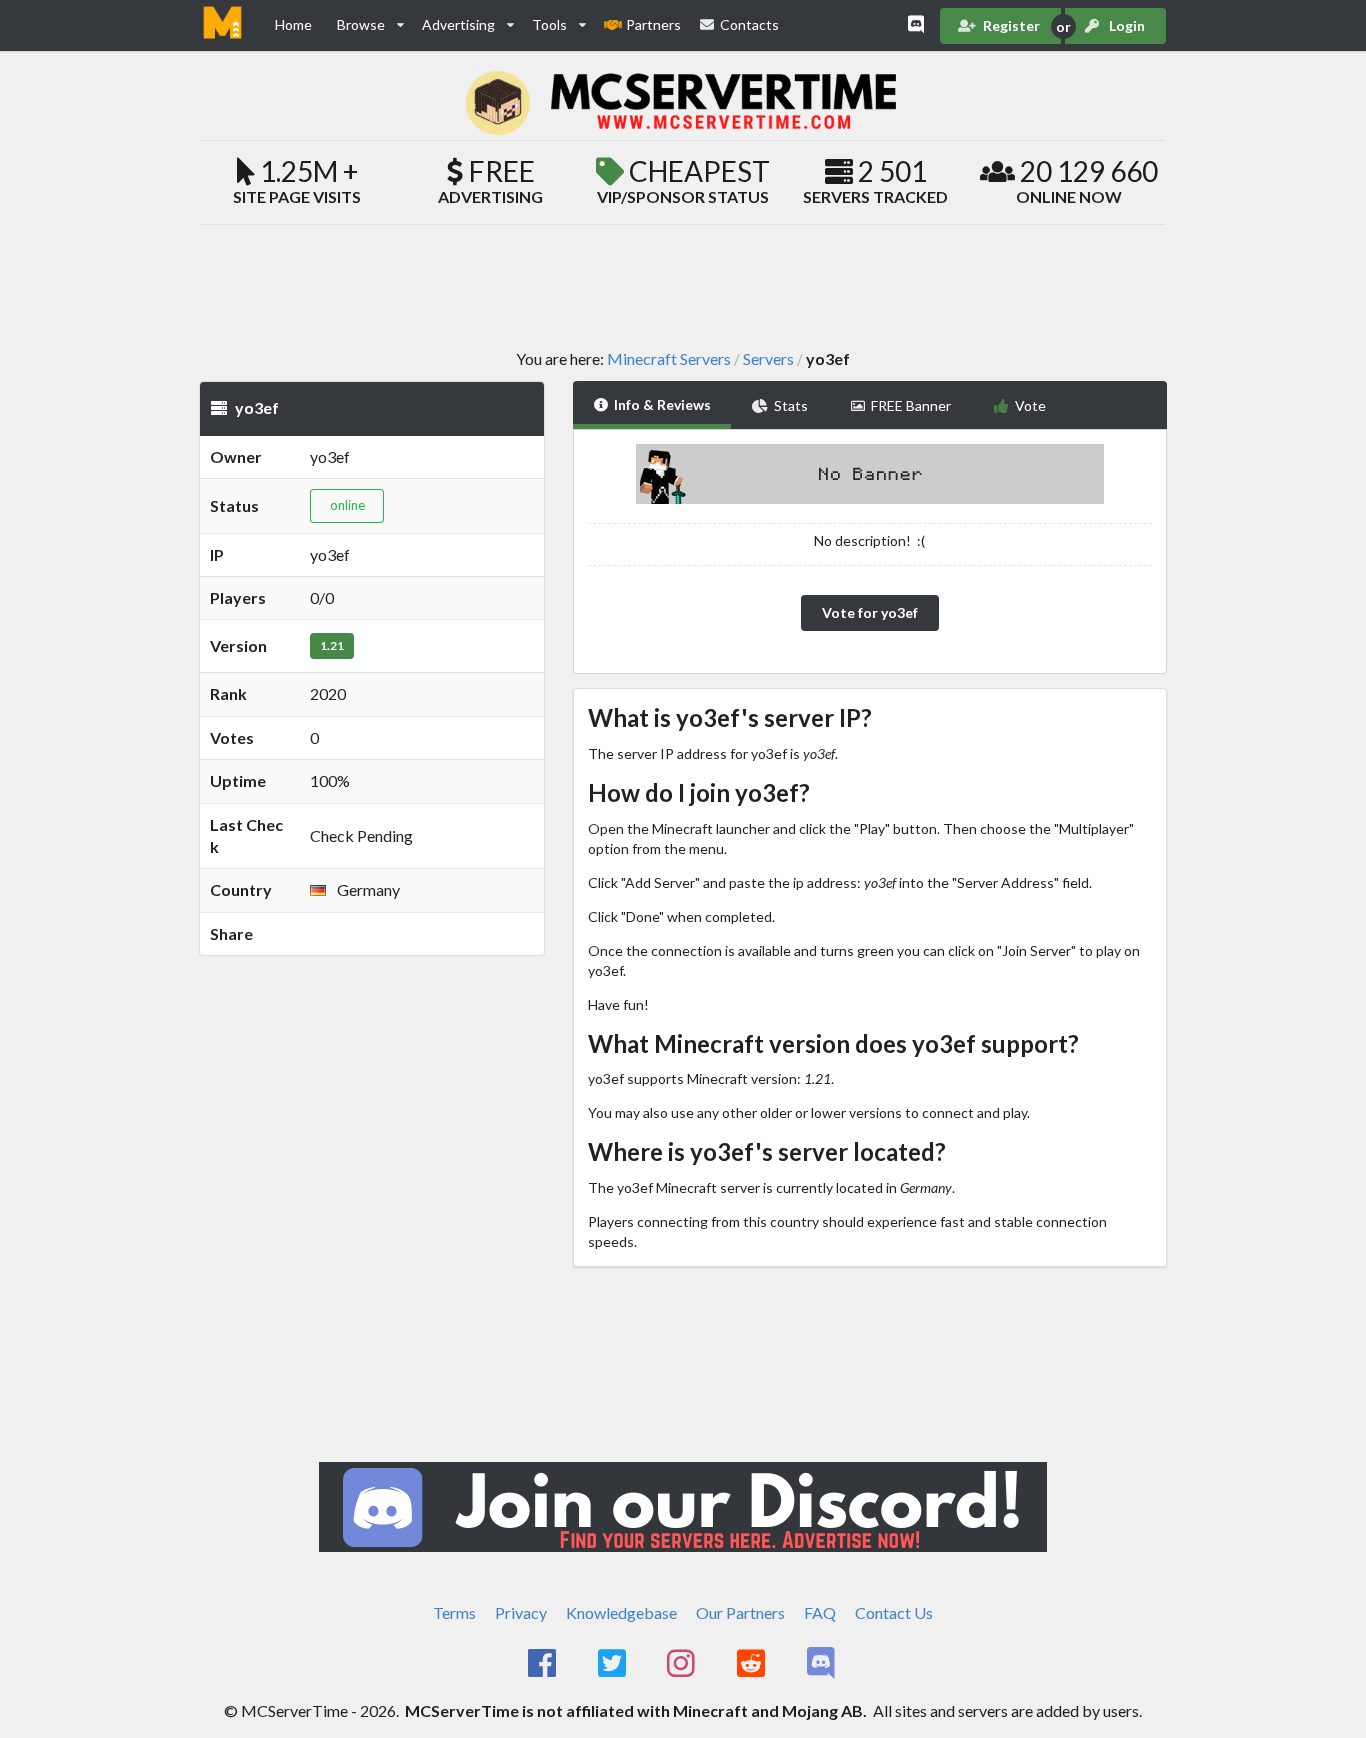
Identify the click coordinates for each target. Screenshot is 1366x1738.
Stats (791, 405)
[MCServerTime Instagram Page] (683, 1664)
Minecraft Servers (669, 359)
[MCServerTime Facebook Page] (543, 1664)
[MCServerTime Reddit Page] (752, 1664)
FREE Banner (911, 405)
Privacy (521, 1612)
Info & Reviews (662, 404)
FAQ (820, 1612)
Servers (768, 359)
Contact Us (894, 1612)
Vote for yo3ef (870, 612)
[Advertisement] (683, 286)
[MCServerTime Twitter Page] (613, 1664)
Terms (454, 1612)
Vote (1030, 405)
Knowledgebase (621, 1612)
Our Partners (740, 1612)
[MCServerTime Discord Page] (822, 1664)
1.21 (332, 645)
